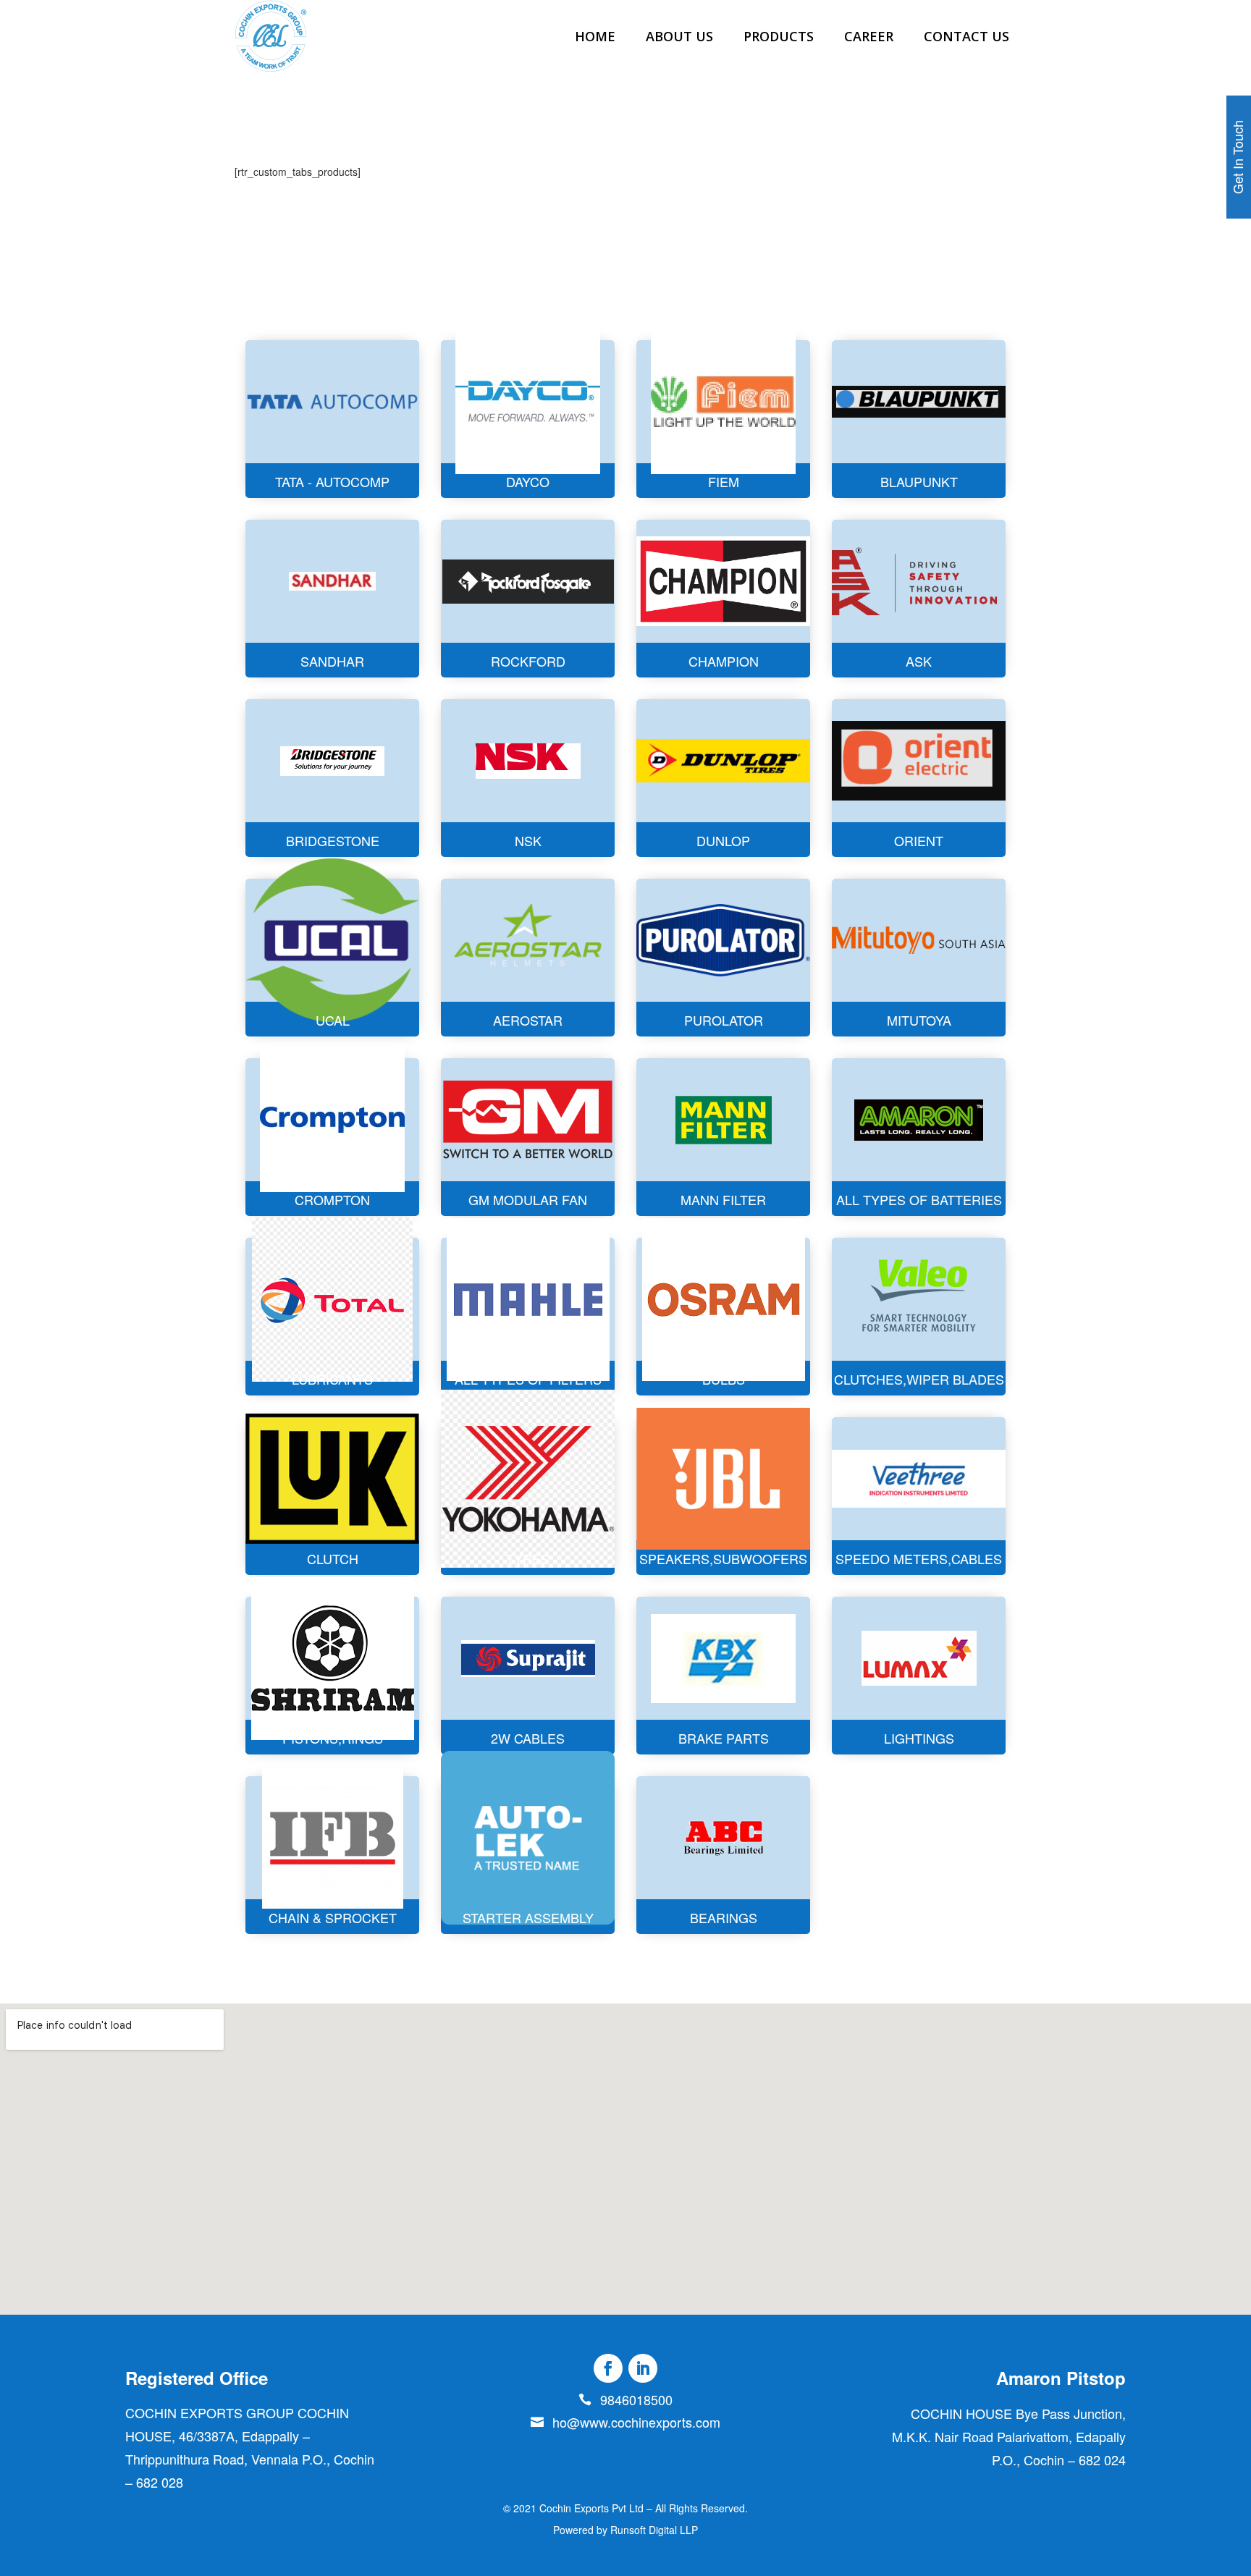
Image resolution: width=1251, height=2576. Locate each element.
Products (779, 36)
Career (869, 36)
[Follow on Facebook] (608, 2368)
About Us (679, 36)
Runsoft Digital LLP (654, 2530)
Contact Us (966, 36)
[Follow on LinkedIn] (643, 2368)
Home (595, 36)
